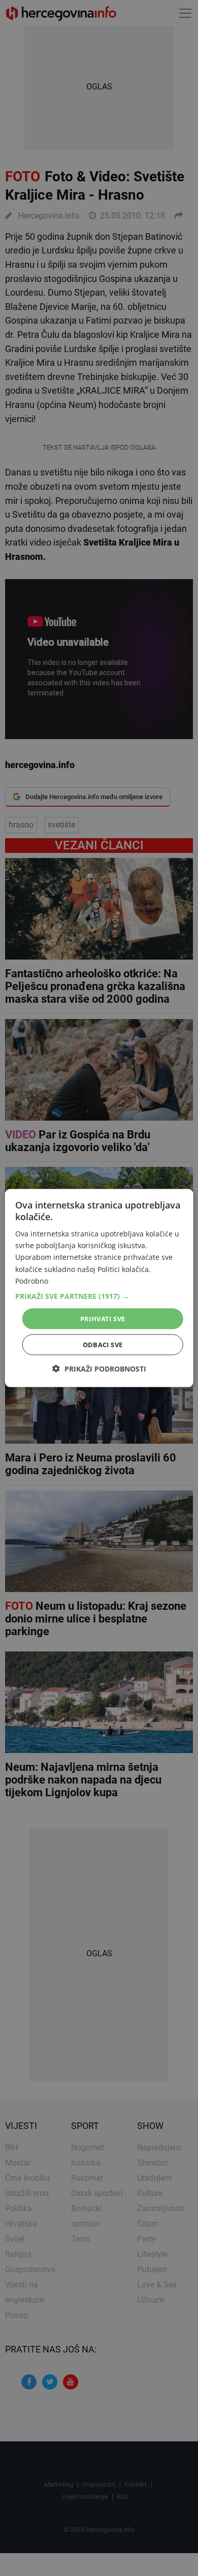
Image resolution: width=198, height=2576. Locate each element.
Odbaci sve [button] (103, 1345)
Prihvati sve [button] (103, 1318)
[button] (99, 1296)
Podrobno (32, 1280)
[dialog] (99, 1288)
